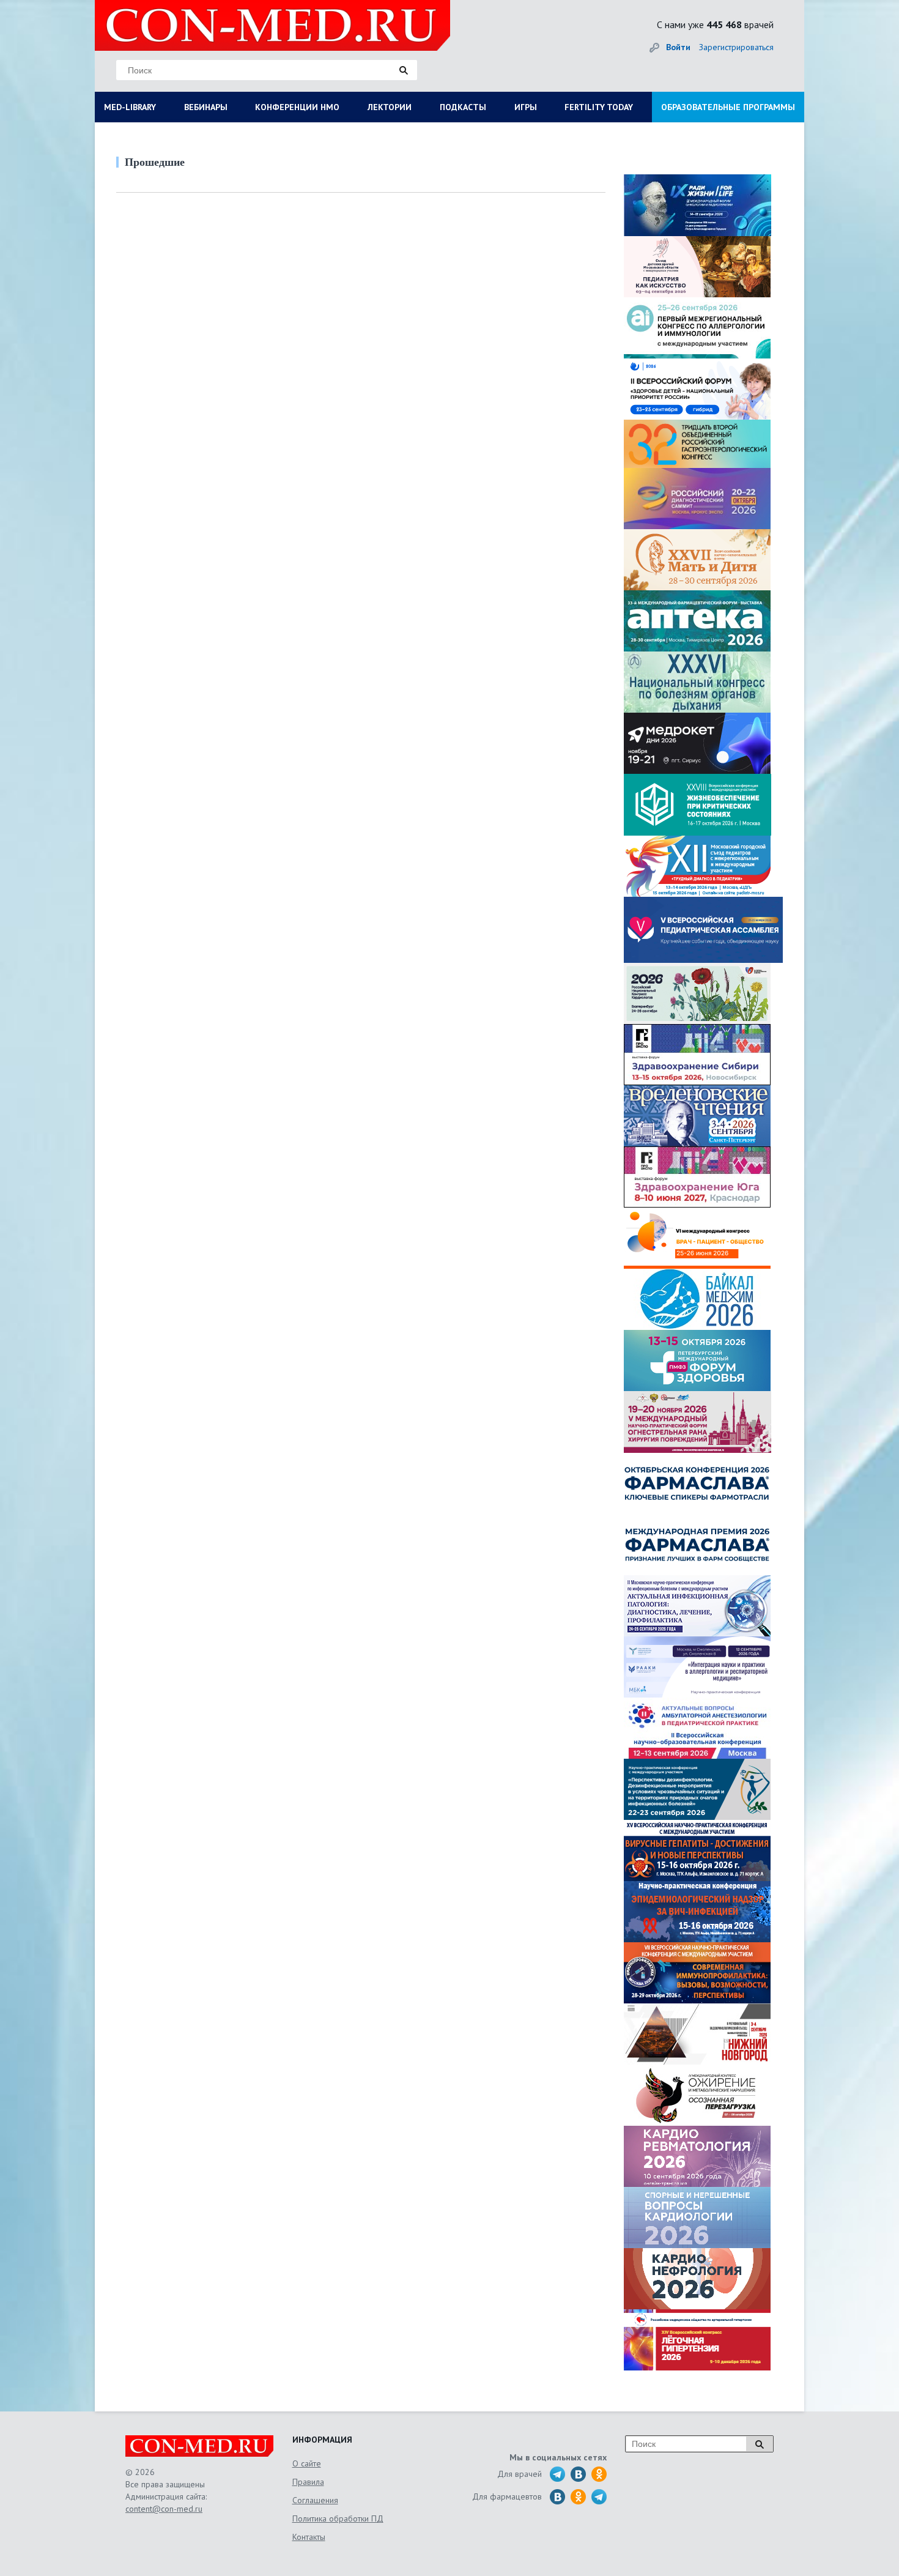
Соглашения (315, 2500)
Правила (308, 2482)
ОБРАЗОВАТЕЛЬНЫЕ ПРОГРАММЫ (728, 107)
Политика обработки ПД (338, 2518)
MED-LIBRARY (130, 107)
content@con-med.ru (164, 2509)
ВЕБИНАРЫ (206, 107)
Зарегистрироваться (736, 47)
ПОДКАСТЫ (463, 107)
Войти (678, 47)
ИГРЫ (526, 107)
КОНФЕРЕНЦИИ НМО (297, 107)
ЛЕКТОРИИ (390, 107)
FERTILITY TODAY (599, 107)
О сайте (307, 2463)
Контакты (309, 2537)
